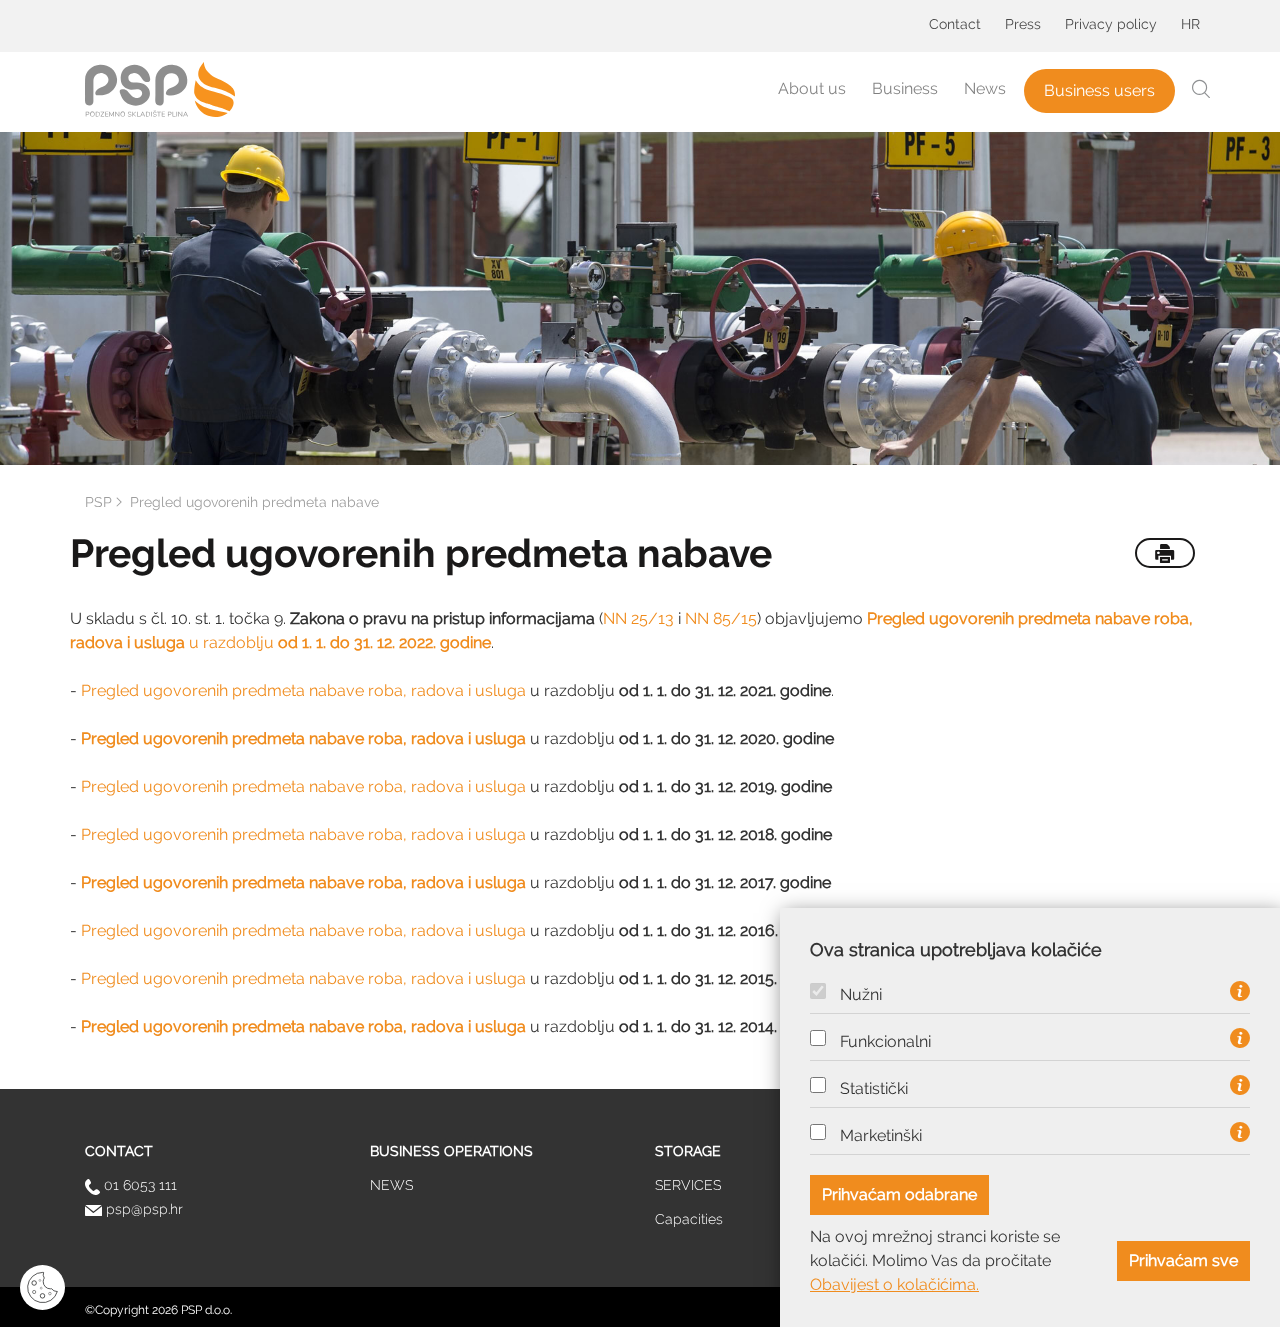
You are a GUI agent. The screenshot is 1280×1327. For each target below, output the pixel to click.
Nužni (861, 995)
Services (688, 1185)
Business (905, 88)
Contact (955, 24)
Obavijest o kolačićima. (894, 1284)
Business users (1099, 90)
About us (812, 88)
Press (1023, 24)
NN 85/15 (721, 618)
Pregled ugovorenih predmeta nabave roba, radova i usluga (303, 690)
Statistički (874, 1089)
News (985, 88)
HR (1190, 24)
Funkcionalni (885, 1042)
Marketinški (881, 1136)
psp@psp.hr (142, 1209)
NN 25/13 (638, 618)
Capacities (689, 1219)
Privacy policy (1111, 24)
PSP (98, 502)
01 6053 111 (138, 1185)
